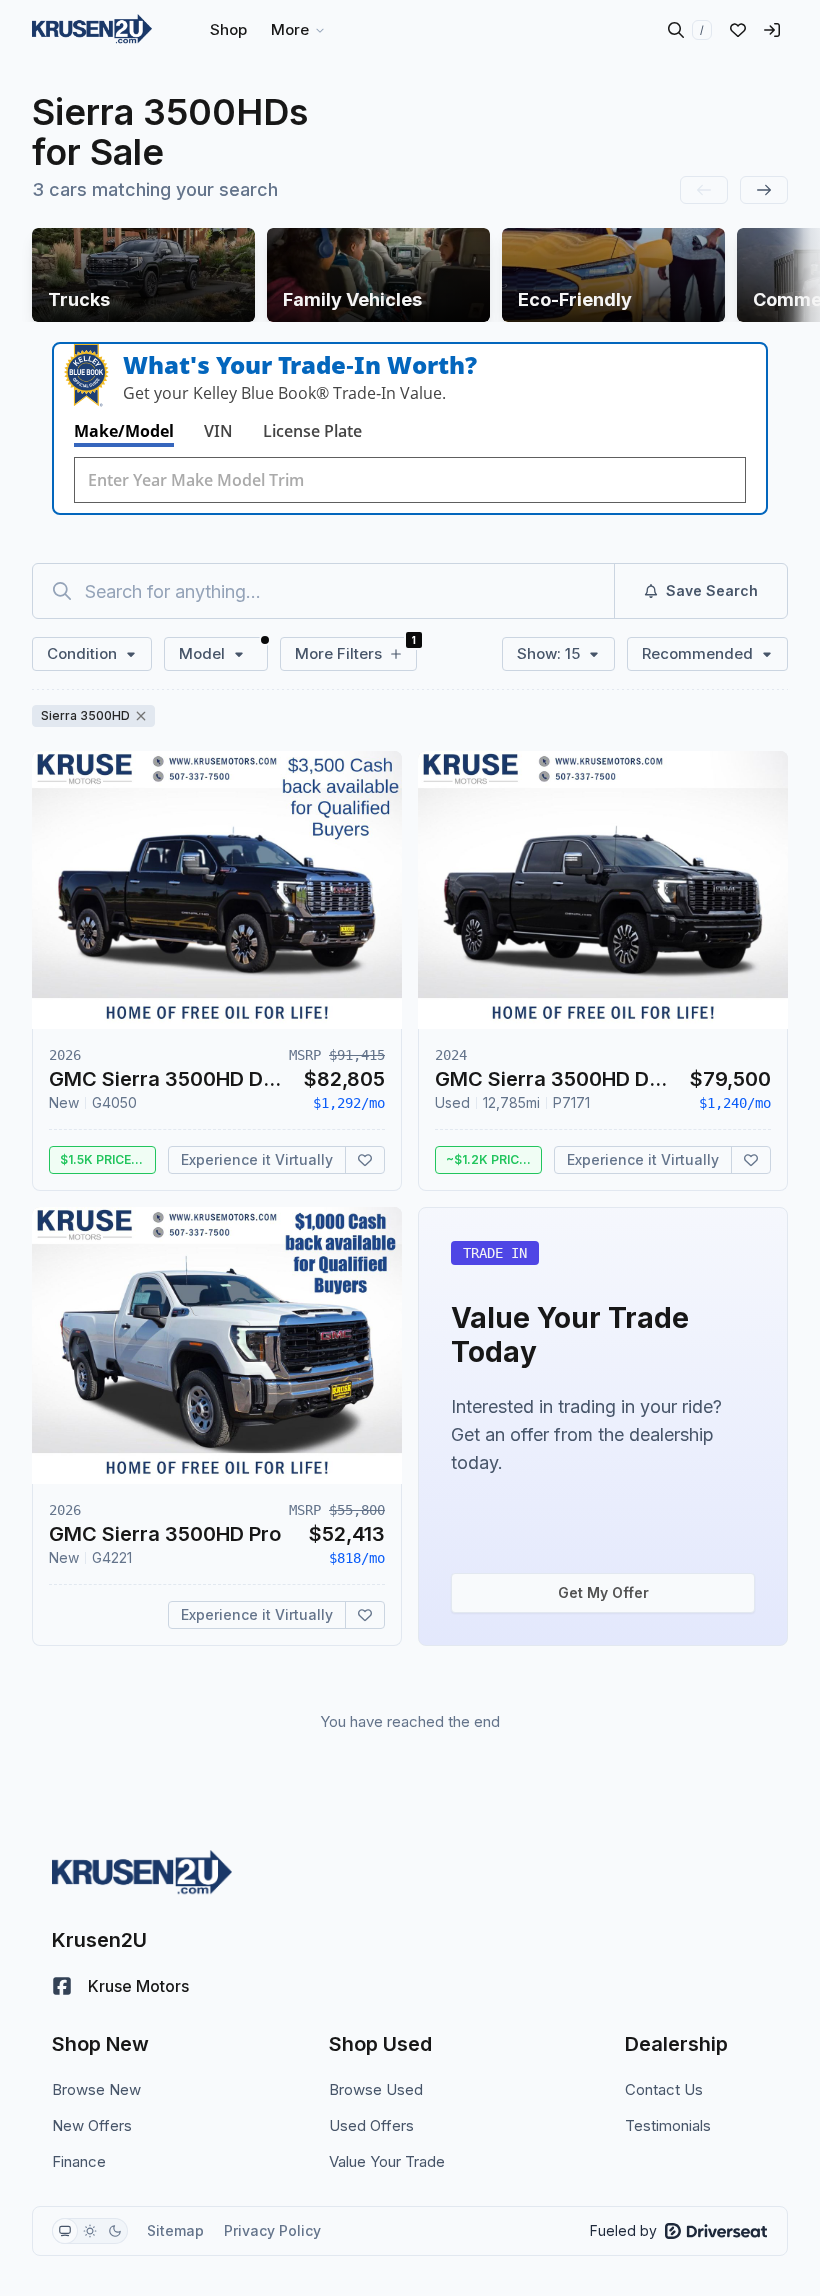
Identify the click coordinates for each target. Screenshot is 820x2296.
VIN (218, 431)
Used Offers (371, 2125)
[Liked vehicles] (738, 30)
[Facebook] (62, 1986)
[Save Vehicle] (365, 1160)
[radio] (65, 2231)
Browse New (96, 2089)
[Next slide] (764, 190)
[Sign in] (772, 30)
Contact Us (664, 2089)
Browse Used (376, 2089)
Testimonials (668, 2125)
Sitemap (175, 2230)
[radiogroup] (90, 2231)
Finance (79, 2161)
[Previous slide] (704, 190)
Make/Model (124, 431)
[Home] (92, 30)
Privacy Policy (272, 2230)
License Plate (312, 431)
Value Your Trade (387, 2161)
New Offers (92, 2125)
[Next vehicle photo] (370, 906)
